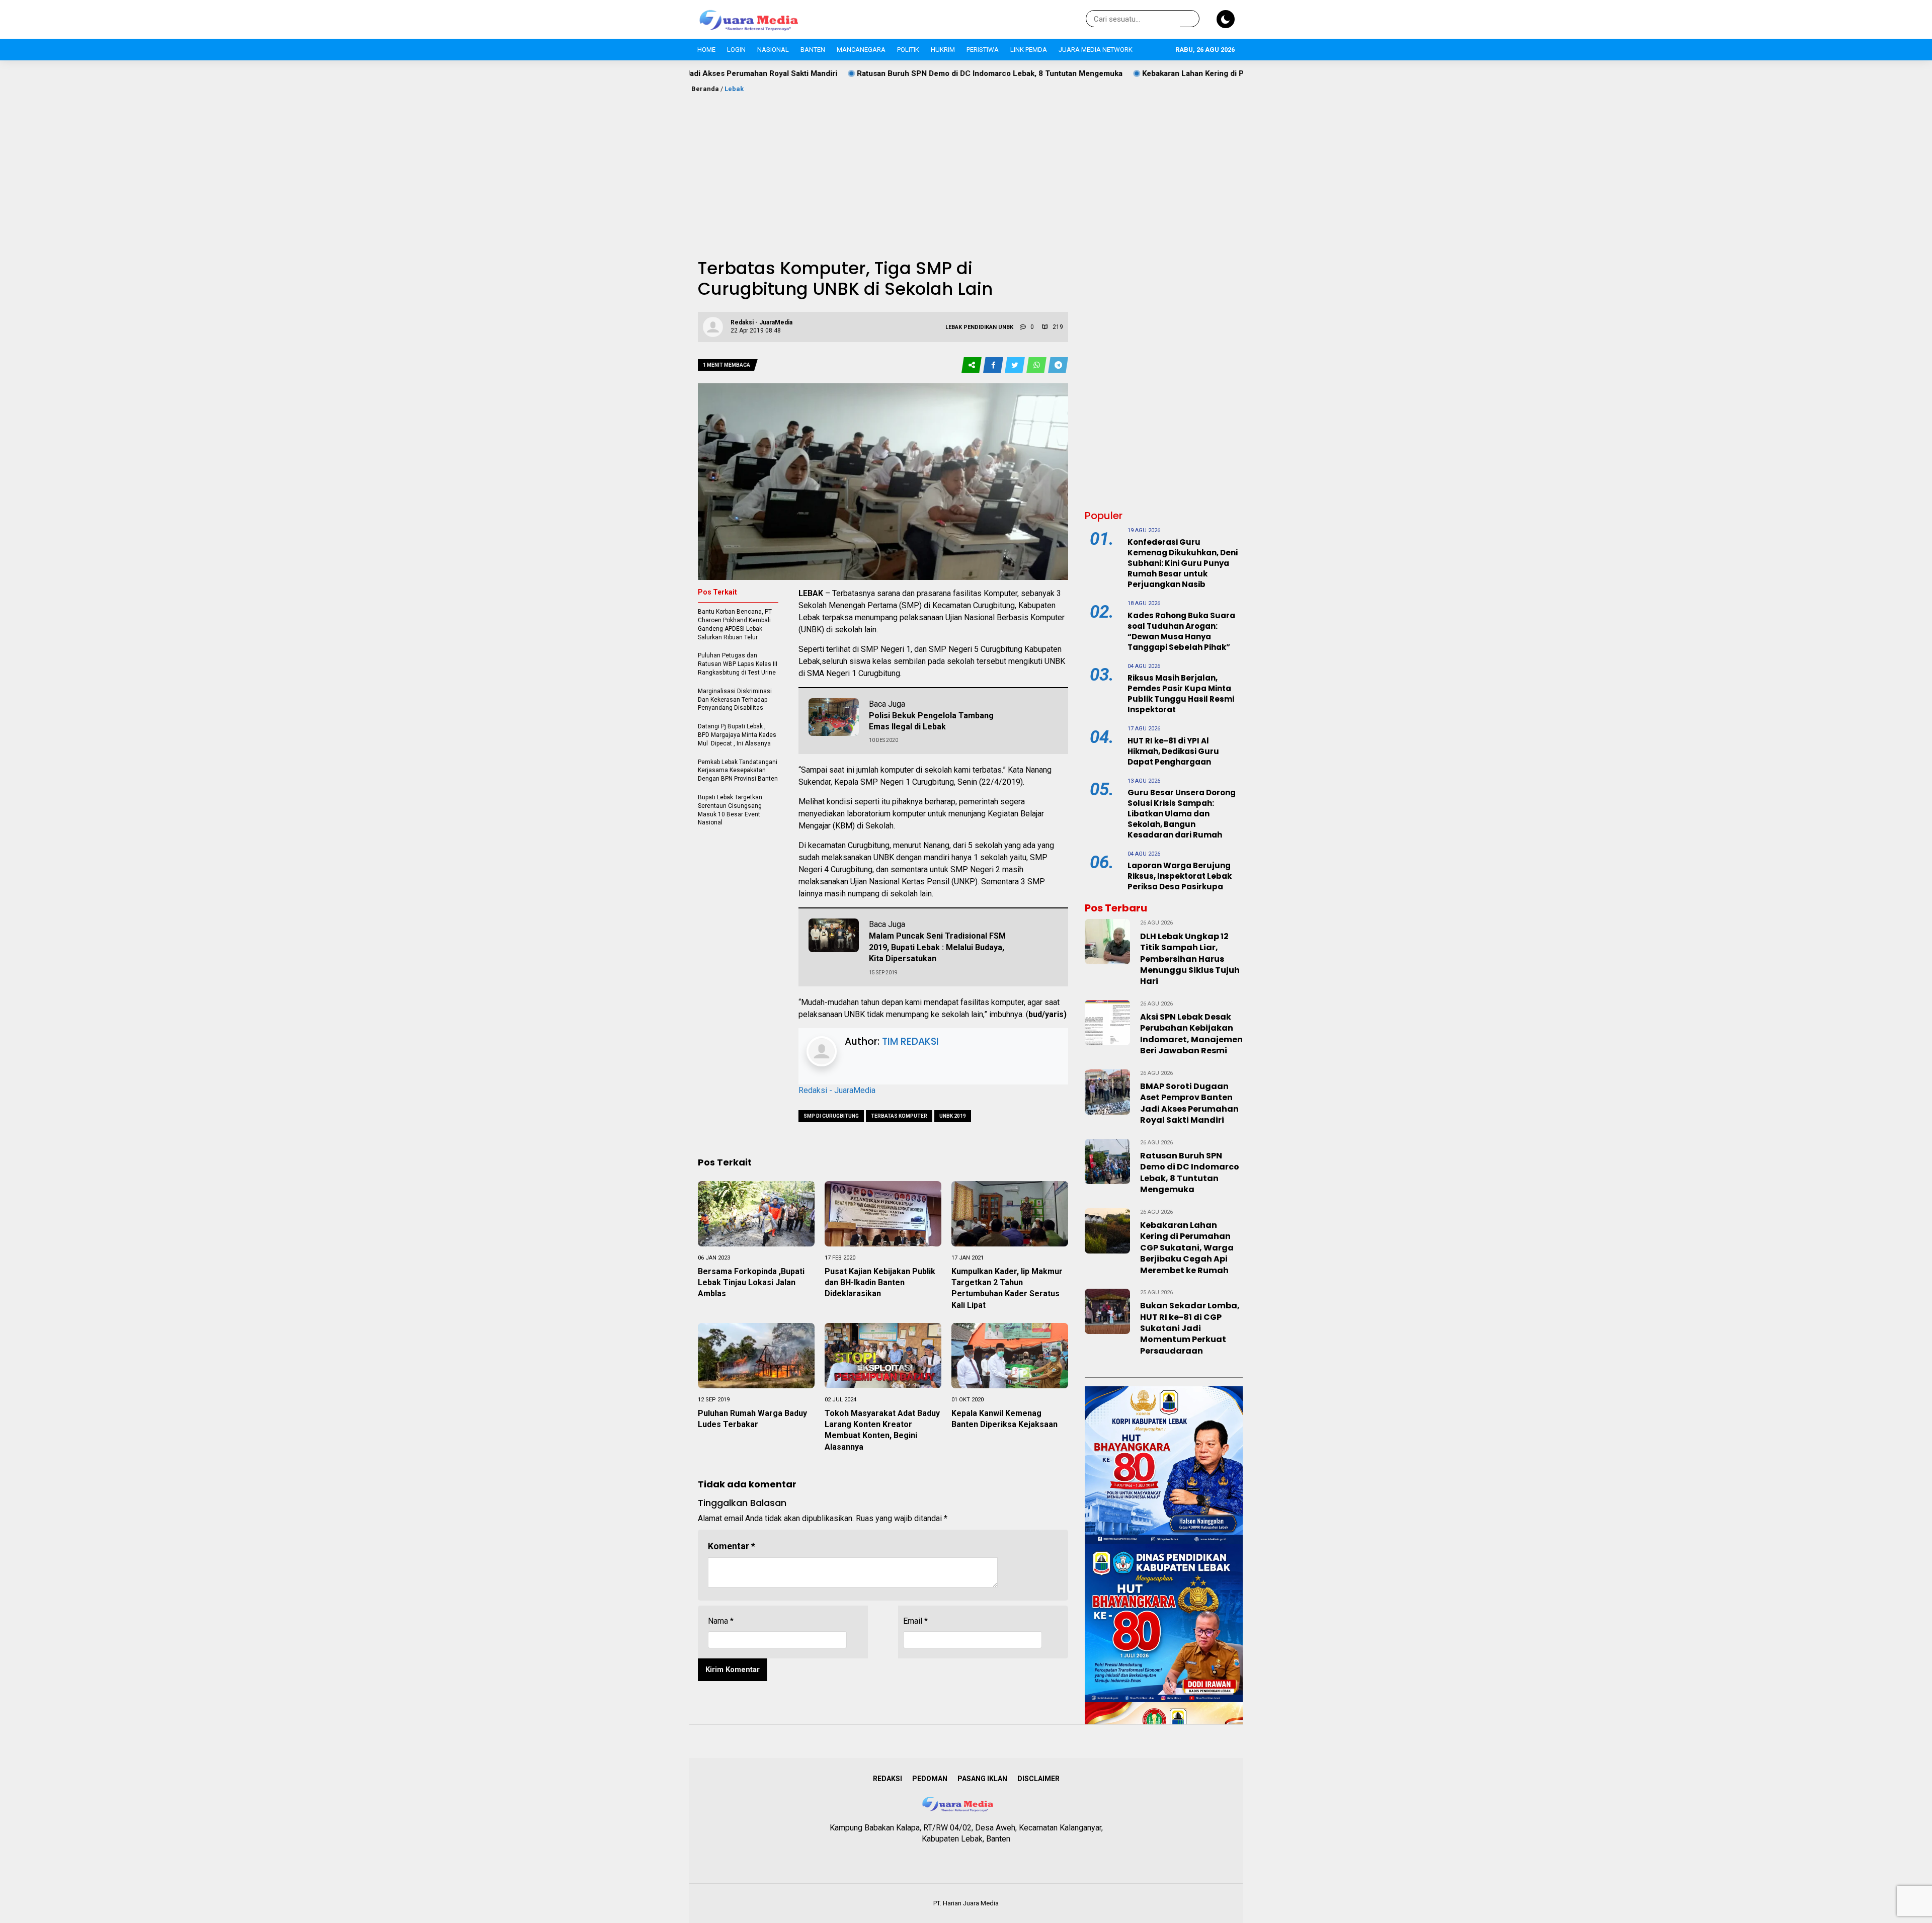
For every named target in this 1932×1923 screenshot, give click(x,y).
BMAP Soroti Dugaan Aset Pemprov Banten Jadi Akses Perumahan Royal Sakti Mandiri (1189, 1103)
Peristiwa (983, 50)
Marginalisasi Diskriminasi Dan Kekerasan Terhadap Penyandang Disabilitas (735, 700)
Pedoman (930, 1779)
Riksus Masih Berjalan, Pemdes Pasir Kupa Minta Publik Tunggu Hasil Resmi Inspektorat (1181, 694)
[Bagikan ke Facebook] (994, 365)
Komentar (732, 1546)
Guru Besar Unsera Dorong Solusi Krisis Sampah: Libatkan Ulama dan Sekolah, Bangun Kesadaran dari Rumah (1182, 814)
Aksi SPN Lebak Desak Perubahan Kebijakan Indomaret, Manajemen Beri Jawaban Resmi (1191, 1034)
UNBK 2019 (953, 1116)
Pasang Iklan (982, 1779)
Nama (721, 1621)
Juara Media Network (1096, 50)
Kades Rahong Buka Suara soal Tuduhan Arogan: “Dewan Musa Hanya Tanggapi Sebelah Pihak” (1181, 631)
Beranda (705, 89)
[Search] (1190, 19)
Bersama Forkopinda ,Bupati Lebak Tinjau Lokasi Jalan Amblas (751, 1283)
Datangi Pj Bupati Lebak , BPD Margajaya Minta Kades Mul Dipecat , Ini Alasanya (737, 735)
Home (706, 50)
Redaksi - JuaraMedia (837, 1090)
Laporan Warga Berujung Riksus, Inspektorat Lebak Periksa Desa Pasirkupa (1180, 876)
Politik (908, 50)
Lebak (734, 89)
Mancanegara (861, 50)
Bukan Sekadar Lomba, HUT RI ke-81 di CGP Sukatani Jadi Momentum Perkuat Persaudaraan (1190, 1328)
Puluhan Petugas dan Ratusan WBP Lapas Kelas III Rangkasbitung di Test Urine (738, 664)
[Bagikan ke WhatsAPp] (1037, 365)
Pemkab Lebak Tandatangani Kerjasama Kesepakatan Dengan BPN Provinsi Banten (738, 771)
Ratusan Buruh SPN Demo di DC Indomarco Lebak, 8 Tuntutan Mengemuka (840, 73)
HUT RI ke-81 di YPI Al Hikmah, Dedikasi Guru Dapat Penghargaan (1173, 751)
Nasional (773, 50)
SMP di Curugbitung (831, 1116)
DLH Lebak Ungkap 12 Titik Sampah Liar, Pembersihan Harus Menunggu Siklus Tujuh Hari (1190, 959)
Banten (813, 50)
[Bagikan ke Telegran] (1058, 365)
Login (736, 50)
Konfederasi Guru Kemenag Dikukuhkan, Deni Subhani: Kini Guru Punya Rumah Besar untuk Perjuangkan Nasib (1183, 563)
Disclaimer (1038, 1779)
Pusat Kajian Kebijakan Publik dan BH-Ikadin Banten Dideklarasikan (880, 1283)
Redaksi (888, 1779)
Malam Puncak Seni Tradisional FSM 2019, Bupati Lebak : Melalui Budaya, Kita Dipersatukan (937, 947)
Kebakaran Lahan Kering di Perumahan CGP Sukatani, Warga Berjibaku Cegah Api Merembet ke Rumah (1176, 73)
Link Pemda (1029, 50)
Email (915, 1621)
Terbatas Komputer (899, 1116)
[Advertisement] (966, 170)
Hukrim (943, 50)
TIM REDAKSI (910, 1041)
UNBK (1006, 327)
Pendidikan (980, 327)
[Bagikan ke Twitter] (1016, 365)
